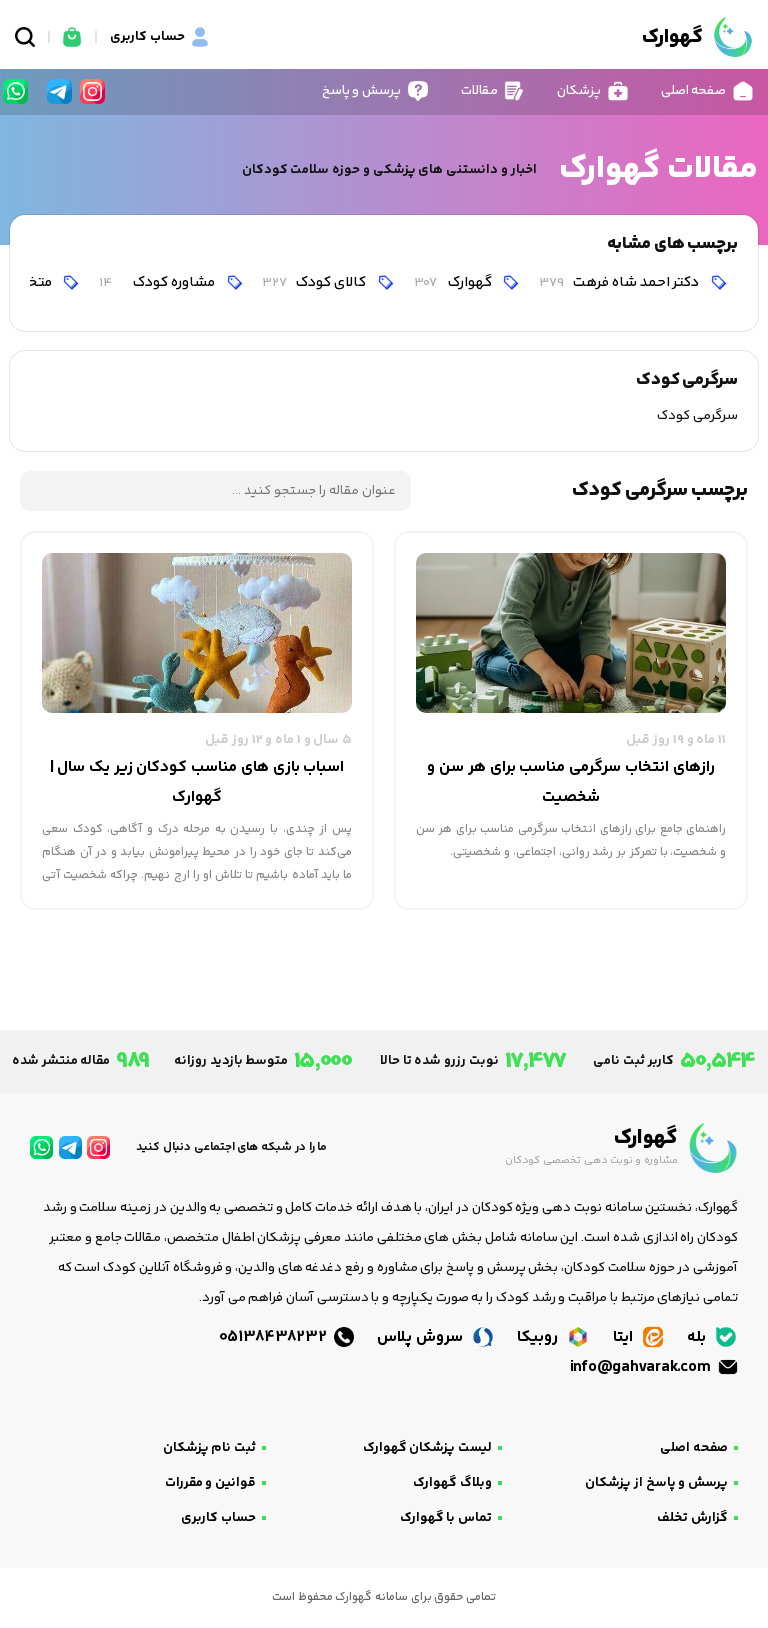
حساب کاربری (218, 1518)
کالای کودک (315, 282)
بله (698, 1337)
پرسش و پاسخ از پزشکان (656, 1483)
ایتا (625, 1337)
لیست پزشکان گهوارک (427, 1448)
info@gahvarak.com (642, 1367)
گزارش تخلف (692, 1518)
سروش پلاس (421, 1337)
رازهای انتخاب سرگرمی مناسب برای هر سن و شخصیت (570, 782)
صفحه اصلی (694, 1448)
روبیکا (539, 1337)
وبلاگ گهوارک (452, 1483)
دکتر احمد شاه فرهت (620, 282)
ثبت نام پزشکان (209, 1448)
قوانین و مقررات (210, 1483)
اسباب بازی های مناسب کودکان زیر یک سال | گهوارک (197, 782)
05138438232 (275, 1337)
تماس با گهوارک (446, 1518)
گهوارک (454, 282)
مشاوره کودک (158, 282)
